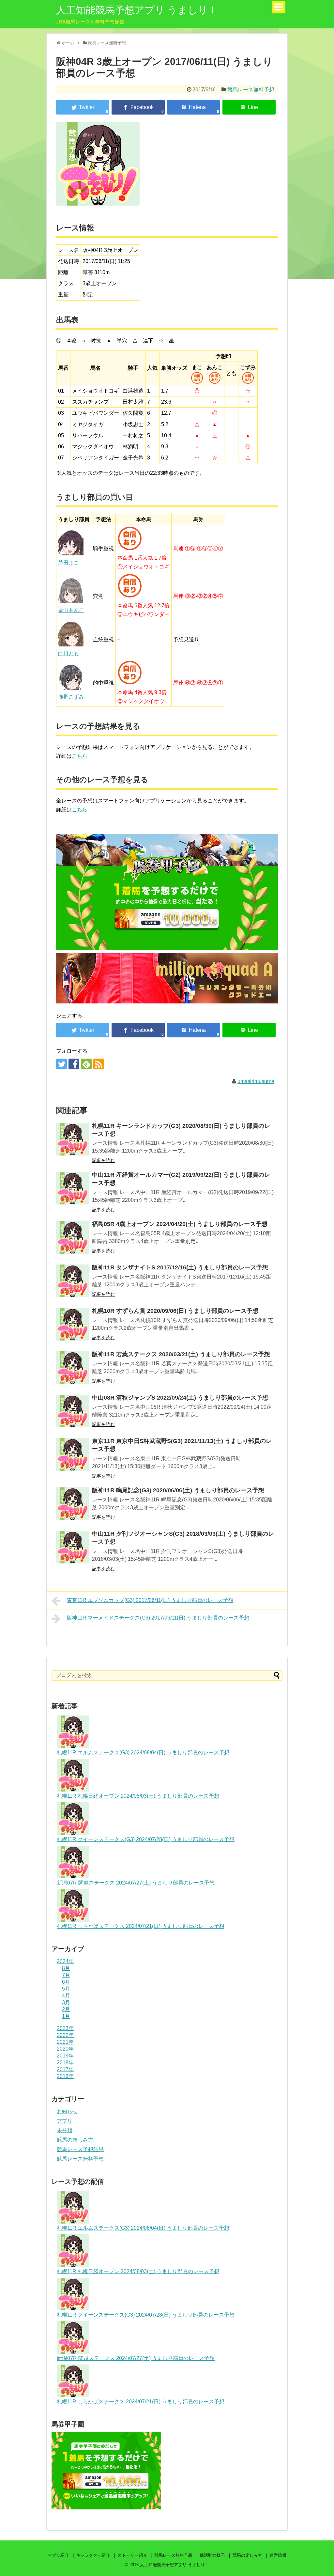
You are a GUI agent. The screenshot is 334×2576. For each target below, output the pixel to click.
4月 (66, 1996)
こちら (80, 756)
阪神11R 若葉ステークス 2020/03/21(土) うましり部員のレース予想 (181, 1354)
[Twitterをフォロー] (61, 1064)
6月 (66, 1982)
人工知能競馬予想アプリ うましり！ (137, 10)
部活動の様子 (212, 2555)
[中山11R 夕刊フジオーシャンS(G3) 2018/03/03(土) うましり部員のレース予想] (72, 1547)
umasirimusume (256, 1081)
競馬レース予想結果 (80, 2149)
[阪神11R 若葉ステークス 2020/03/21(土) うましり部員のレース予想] (72, 1368)
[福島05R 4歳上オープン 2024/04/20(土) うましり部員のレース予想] (72, 1237)
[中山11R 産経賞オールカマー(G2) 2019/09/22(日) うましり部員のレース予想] (72, 1188)
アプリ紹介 (58, 2555)
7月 (66, 1975)
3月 (66, 2002)
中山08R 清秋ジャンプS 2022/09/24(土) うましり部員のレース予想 (180, 1398)
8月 (66, 1968)
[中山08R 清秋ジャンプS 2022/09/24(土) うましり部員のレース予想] (72, 1411)
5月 (66, 1989)
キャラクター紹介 (93, 2555)
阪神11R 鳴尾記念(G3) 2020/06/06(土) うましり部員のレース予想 (178, 1490)
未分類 (65, 2130)
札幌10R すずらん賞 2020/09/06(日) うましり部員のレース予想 (175, 1311)
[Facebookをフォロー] (74, 1064)
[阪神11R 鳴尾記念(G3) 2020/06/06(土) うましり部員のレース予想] (72, 1504)
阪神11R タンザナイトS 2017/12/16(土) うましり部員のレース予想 (180, 1267)
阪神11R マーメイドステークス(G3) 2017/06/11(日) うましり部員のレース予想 (158, 1618)
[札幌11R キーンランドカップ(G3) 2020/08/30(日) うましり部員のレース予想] (72, 1139)
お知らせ (67, 2111)
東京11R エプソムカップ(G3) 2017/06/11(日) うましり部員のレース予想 (150, 1600)
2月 (66, 2009)
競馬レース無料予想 (251, 90)
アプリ (65, 2121)
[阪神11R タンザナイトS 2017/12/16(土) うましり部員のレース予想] (72, 1281)
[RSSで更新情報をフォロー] (99, 1064)
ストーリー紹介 (132, 2555)
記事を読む (103, 1160)
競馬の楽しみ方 (75, 2140)
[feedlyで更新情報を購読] (86, 1064)
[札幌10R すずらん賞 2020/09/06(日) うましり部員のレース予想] (72, 1324)
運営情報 (278, 2555)
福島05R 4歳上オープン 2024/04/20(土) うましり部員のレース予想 (180, 1224)
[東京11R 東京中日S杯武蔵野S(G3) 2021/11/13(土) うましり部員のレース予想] (72, 1454)
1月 (66, 2016)
